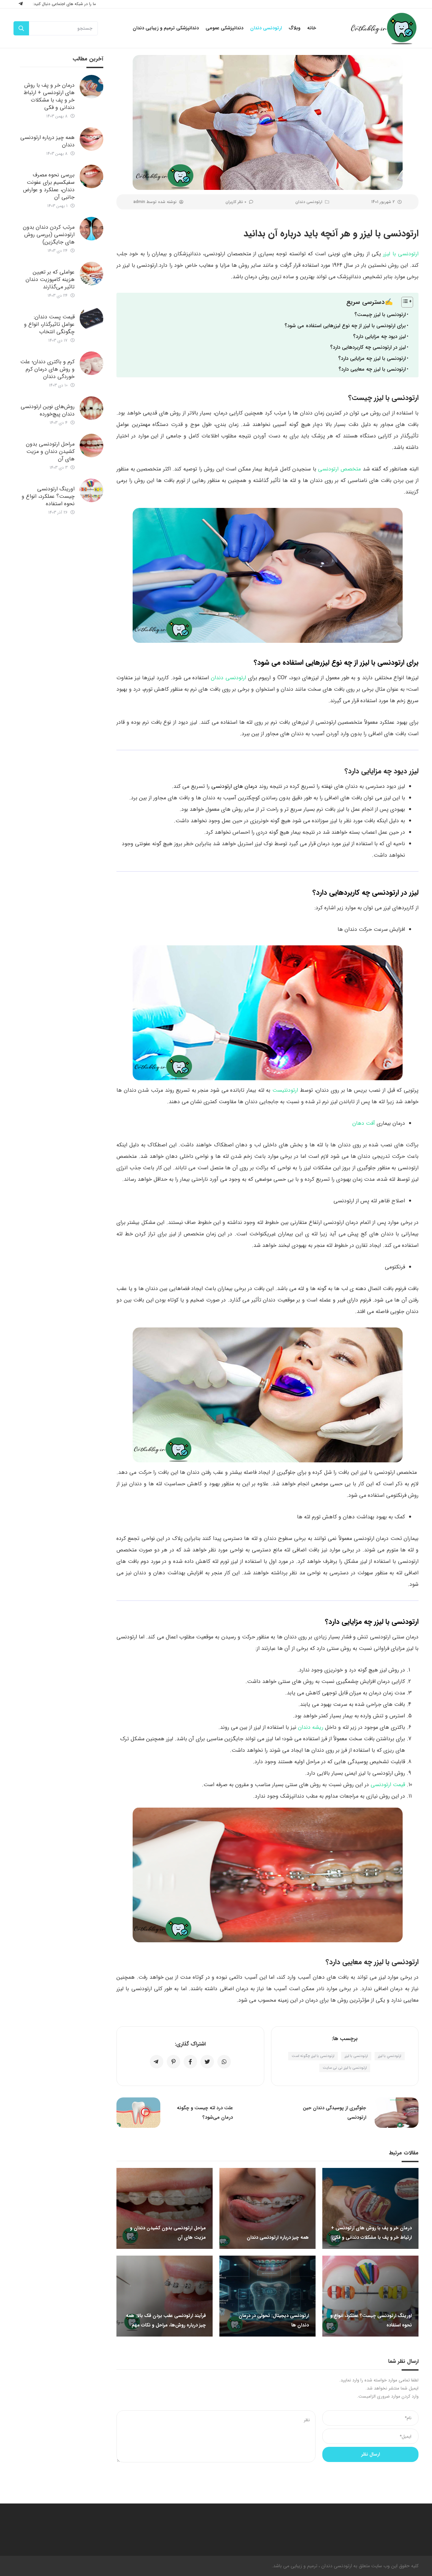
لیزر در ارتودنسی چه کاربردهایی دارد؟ (368, 347)
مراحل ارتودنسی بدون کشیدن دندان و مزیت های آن (50, 451)
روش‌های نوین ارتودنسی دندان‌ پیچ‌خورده (48, 410)
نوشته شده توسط (155, 202)
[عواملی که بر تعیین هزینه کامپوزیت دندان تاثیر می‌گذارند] (91, 274)
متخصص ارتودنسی (339, 469)
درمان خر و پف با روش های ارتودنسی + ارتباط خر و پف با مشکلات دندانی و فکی (49, 96)
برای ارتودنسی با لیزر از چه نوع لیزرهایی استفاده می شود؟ (345, 326)
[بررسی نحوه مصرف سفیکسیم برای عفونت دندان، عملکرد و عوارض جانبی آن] (91, 176)
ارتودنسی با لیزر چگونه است (313, 2056)
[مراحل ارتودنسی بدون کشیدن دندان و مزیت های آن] (91, 446)
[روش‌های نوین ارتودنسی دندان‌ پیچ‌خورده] (91, 408)
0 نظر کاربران (236, 202)
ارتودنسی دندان (309, 202)
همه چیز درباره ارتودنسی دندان (47, 141)
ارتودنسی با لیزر (401, 254)
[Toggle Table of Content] (404, 302)
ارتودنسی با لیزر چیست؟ (380, 315)
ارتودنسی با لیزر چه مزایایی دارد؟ (372, 359)
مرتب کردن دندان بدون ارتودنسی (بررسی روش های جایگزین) (49, 235)
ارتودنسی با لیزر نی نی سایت (345, 2068)
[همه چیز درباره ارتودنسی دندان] (91, 139)
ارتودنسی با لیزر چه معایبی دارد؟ (372, 369)
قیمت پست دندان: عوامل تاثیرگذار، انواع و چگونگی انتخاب (49, 324)
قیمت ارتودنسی (388, 1785)
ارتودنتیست (285, 1090)
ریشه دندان (311, 1727)
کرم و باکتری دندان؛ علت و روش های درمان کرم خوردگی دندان (47, 369)
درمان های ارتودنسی (234, 786)
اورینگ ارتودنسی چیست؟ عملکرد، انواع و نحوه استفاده (48, 496)
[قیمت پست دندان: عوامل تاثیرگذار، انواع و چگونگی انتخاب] (91, 318)
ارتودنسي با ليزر (390, 2056)
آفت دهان (364, 1123)
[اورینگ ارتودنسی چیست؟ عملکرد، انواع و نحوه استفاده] (91, 490)
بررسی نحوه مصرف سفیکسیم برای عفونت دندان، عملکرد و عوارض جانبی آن (49, 186)
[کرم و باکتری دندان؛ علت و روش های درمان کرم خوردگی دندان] (91, 363)
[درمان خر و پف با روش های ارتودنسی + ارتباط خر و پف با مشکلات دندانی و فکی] (91, 87)
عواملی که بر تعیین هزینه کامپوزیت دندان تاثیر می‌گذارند (50, 279)
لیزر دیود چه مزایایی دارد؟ (379, 337)
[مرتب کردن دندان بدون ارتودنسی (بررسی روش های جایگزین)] (91, 229)
